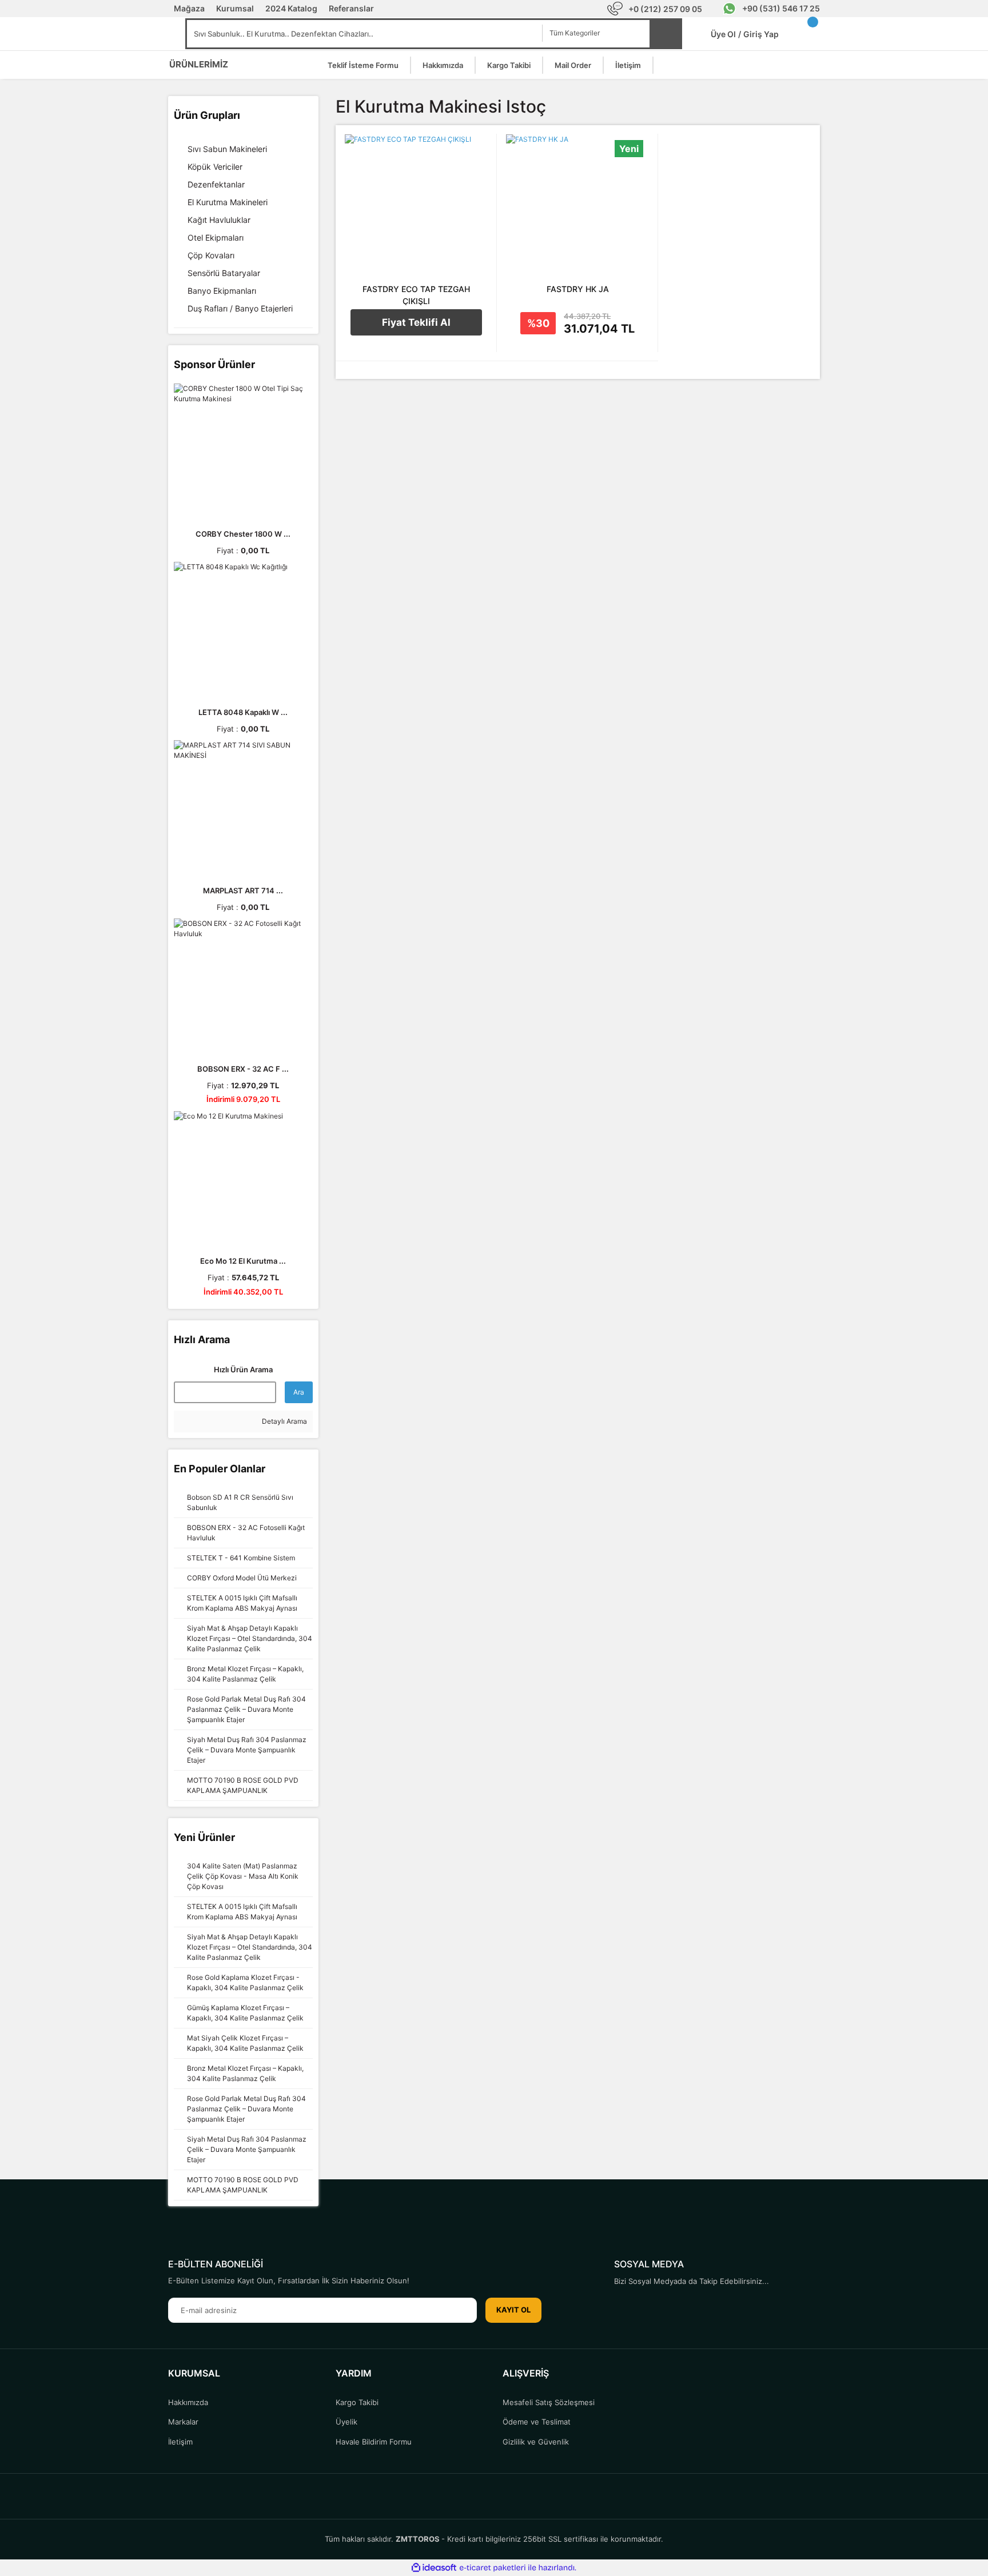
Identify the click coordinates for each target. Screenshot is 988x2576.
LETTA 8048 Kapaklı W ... (243, 712)
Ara (299, 1392)
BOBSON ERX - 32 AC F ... (243, 1069)
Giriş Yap (761, 34)
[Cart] (808, 34)
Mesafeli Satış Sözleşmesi (549, 2402)
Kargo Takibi (509, 65)
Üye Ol (726, 34)
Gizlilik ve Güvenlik (536, 2442)
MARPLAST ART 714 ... (243, 890)
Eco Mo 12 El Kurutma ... (243, 1261)
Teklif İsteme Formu (363, 65)
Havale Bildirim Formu (374, 2442)
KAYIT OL (513, 2310)
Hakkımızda (443, 65)
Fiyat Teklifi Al (416, 322)
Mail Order (573, 65)
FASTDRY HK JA (578, 289)
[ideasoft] (434, 2568)
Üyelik (346, 2422)
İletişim (628, 65)
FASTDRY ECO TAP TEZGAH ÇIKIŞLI (416, 295)
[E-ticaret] (493, 2567)
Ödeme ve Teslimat (537, 2422)
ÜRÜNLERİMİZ (199, 64)
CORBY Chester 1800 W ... (243, 534)
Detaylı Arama (284, 1421)
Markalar (183, 2422)
